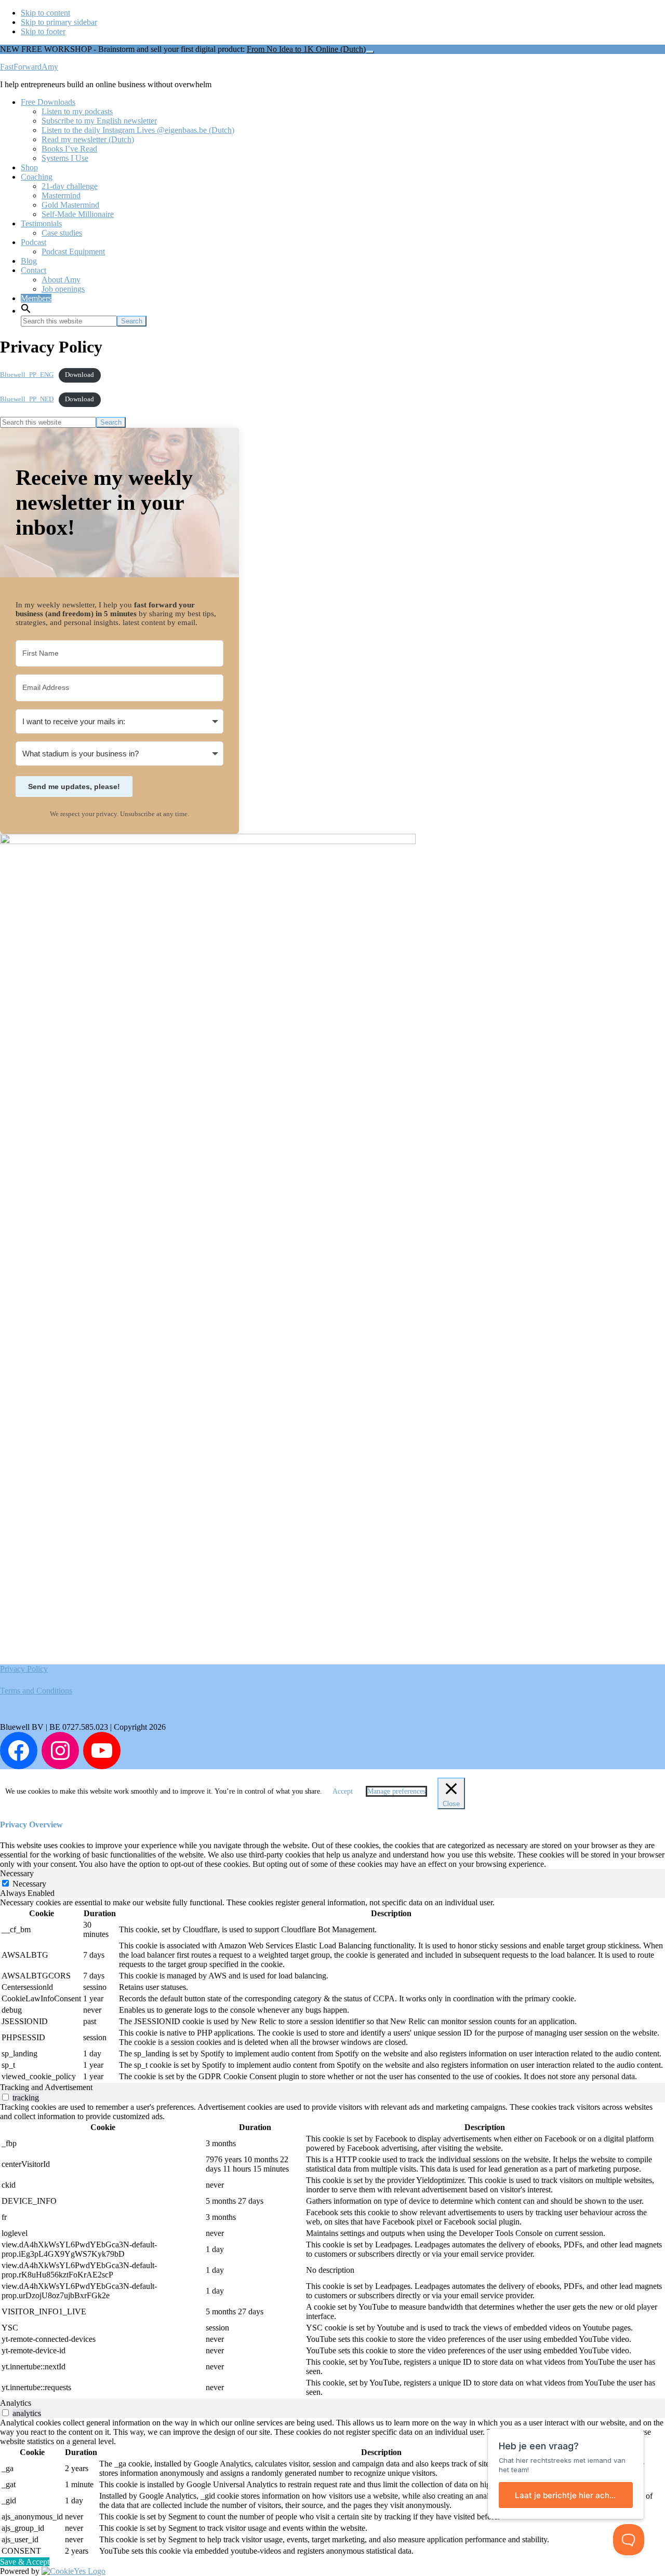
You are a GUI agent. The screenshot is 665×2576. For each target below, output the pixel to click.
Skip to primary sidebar (59, 22)
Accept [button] (343, 1791)
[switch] (5, 2097)
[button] (26, 311)
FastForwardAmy (29, 67)
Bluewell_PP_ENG (27, 375)
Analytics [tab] (16, 2403)
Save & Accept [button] (25, 2562)
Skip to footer (43, 31)
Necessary (29, 1884)
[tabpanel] (332, 1990)
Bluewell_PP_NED (27, 399)
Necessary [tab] (17, 1873)
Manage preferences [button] (396, 1791)
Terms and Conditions (36, 1691)
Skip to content (45, 13)
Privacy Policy (24, 1669)
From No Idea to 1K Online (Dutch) (306, 49)
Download (79, 375)
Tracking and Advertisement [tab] (46, 2087)
